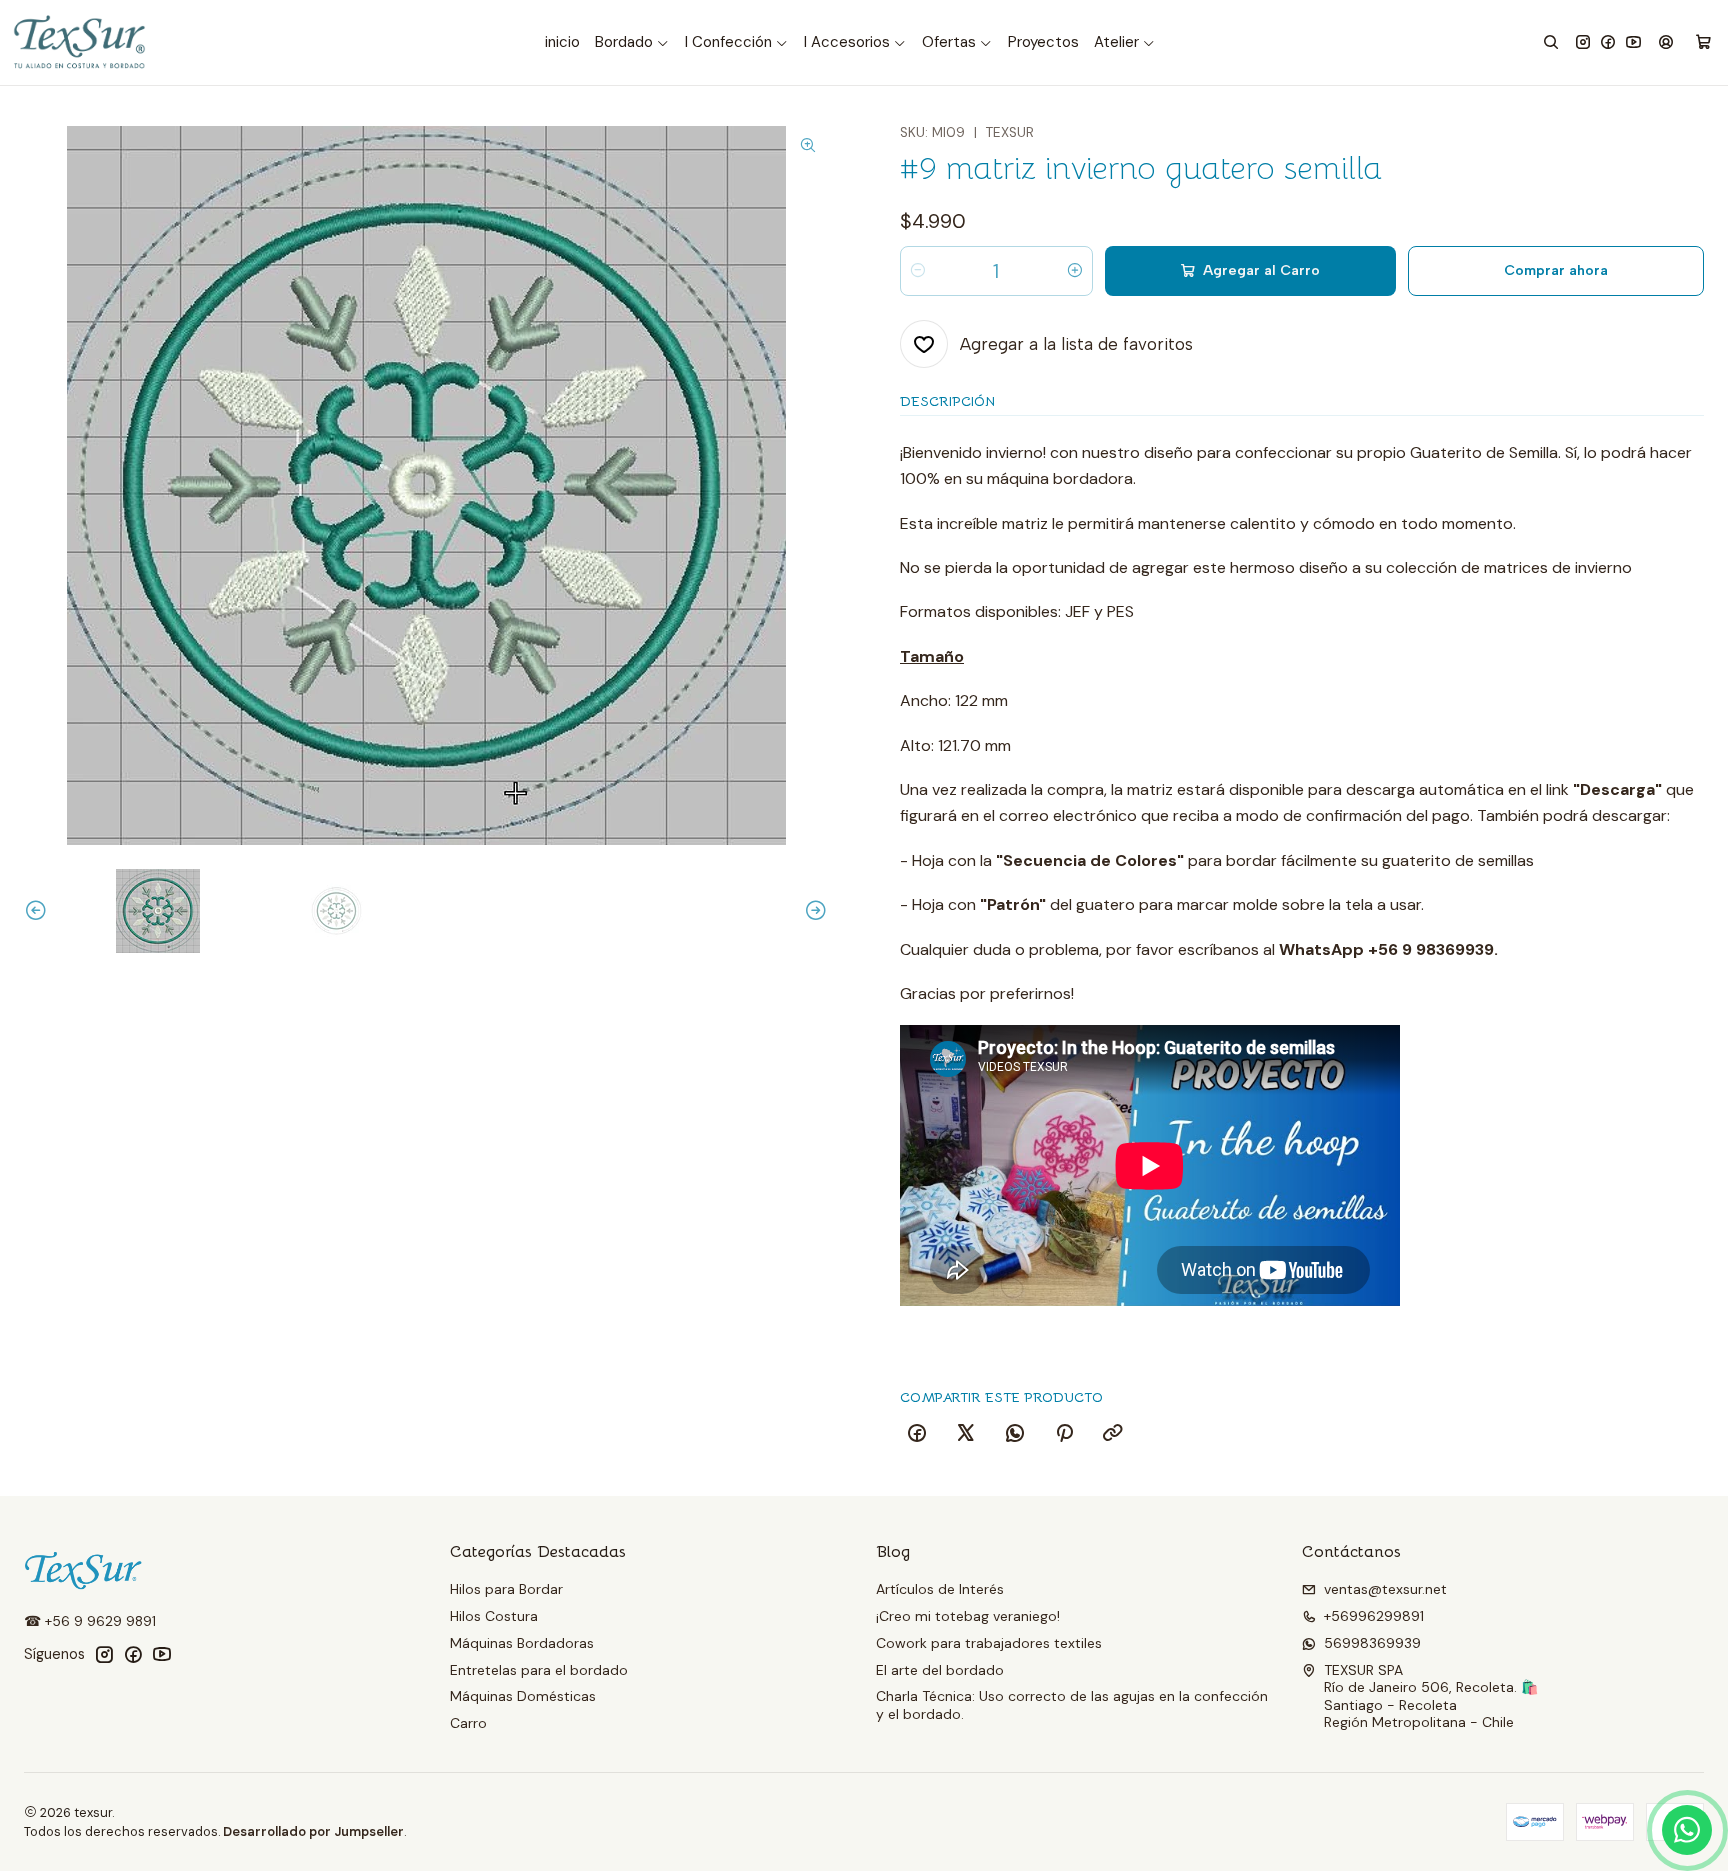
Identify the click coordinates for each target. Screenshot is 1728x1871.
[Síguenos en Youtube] (1633, 42)
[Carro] (1703, 43)
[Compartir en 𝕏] (966, 1434)
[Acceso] (1666, 42)
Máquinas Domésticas (523, 1696)
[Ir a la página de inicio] (81, 42)
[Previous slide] (39, 911)
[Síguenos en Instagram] (1583, 42)
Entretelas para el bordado (539, 1670)
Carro (468, 1723)
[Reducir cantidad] (918, 271)
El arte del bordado (940, 1670)
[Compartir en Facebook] (917, 1434)
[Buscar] (1551, 42)
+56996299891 (1374, 1616)
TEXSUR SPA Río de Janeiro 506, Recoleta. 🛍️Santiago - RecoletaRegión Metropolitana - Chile (1431, 1696)
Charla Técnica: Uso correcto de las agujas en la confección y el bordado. (1072, 1705)
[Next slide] (813, 911)
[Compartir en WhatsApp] (1015, 1434)
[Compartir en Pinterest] (1064, 1434)
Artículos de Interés (940, 1589)
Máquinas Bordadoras (522, 1643)
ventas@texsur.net (1385, 1589)
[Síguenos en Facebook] (1608, 42)
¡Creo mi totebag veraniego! (968, 1616)
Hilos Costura (494, 1616)
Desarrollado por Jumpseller (313, 1831)
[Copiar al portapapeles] (1113, 1434)
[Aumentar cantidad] (1075, 271)
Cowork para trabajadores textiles (989, 1643)
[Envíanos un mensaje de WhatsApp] (1687, 1830)
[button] (632, 43)
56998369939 (1372, 1643)
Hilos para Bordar (506, 1589)
